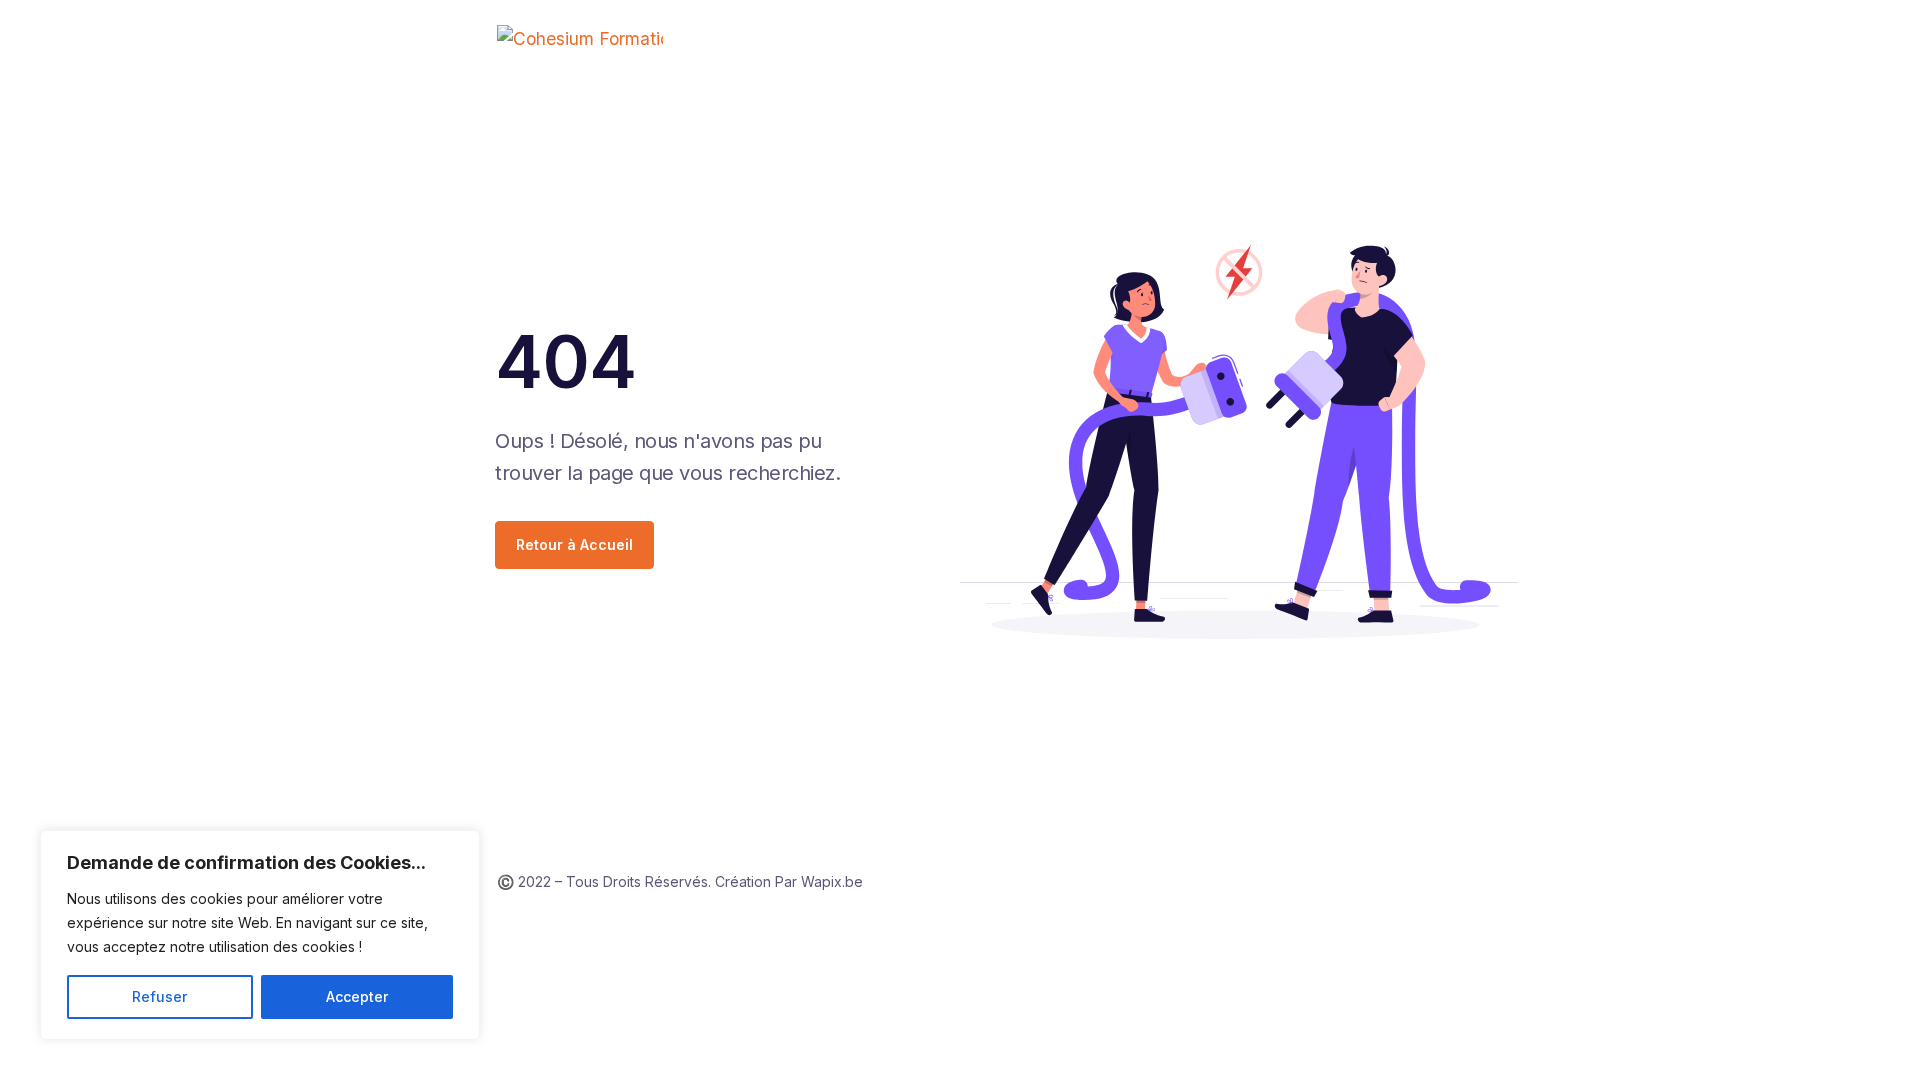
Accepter (357, 996)
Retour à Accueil (574, 544)
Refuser (159, 996)
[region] (260, 935)
